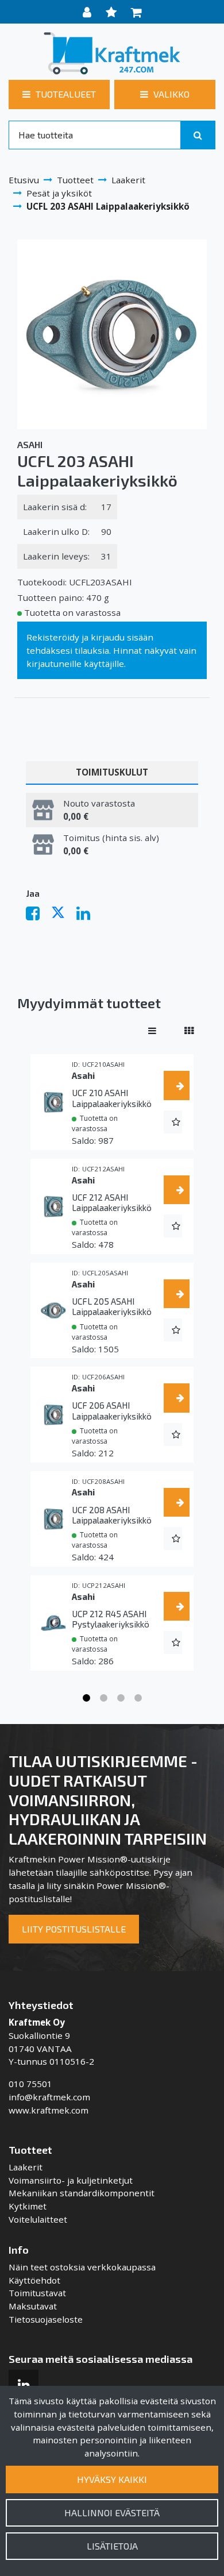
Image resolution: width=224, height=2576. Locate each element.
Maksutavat (33, 2306)
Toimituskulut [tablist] (112, 772)
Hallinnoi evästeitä (112, 2513)
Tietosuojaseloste (46, 2319)
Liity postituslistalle (74, 1929)
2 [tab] (103, 1698)
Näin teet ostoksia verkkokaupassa (82, 2267)
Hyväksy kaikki (112, 2479)
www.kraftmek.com (49, 2110)
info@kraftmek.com (49, 2097)
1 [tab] (86, 1698)
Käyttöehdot (34, 2280)
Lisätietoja (112, 2546)
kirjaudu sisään (122, 637)
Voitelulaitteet (38, 2219)
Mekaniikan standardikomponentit (82, 2193)
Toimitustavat (37, 2293)
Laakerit (26, 2167)
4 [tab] (138, 1698)
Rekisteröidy (53, 637)
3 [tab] (121, 1698)
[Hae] (198, 135)
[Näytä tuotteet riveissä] (152, 1031)
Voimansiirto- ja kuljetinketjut (71, 2180)
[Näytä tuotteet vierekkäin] (189, 1031)
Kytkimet (28, 2206)
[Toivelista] (113, 12)
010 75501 (30, 2084)
